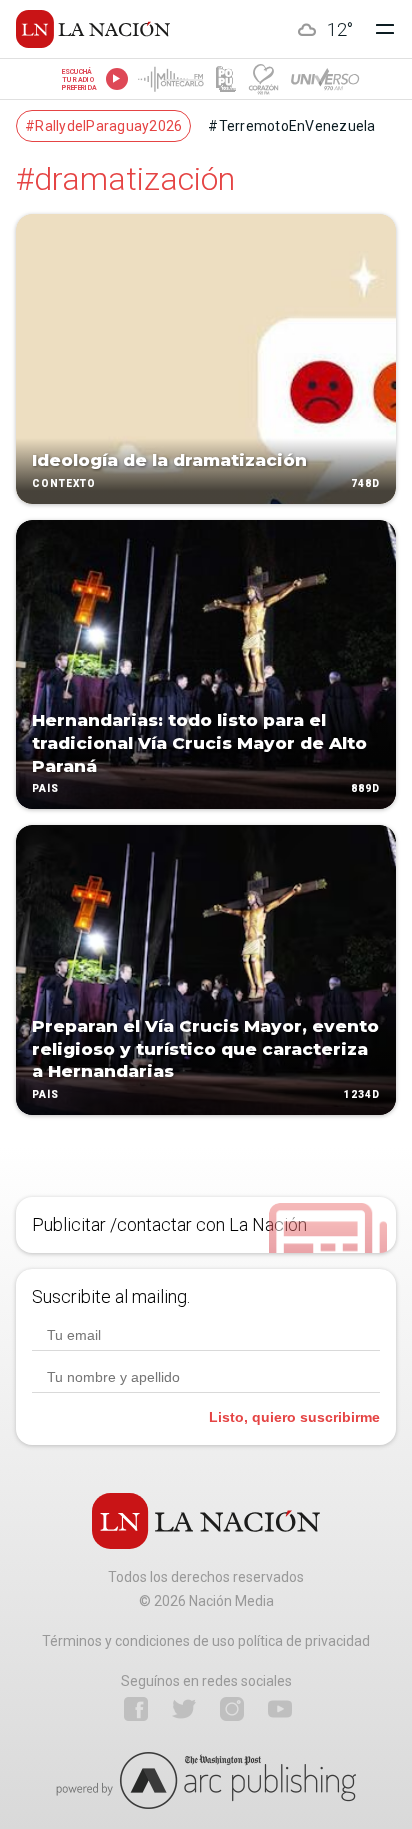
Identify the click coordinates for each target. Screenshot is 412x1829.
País (45, 789)
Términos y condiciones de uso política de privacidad (206, 1641)
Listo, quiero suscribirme (294, 1417)
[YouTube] (280, 1709)
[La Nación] (93, 29)
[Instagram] (232, 1709)
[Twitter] (184, 1709)
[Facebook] (136, 1709)
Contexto (64, 483)
